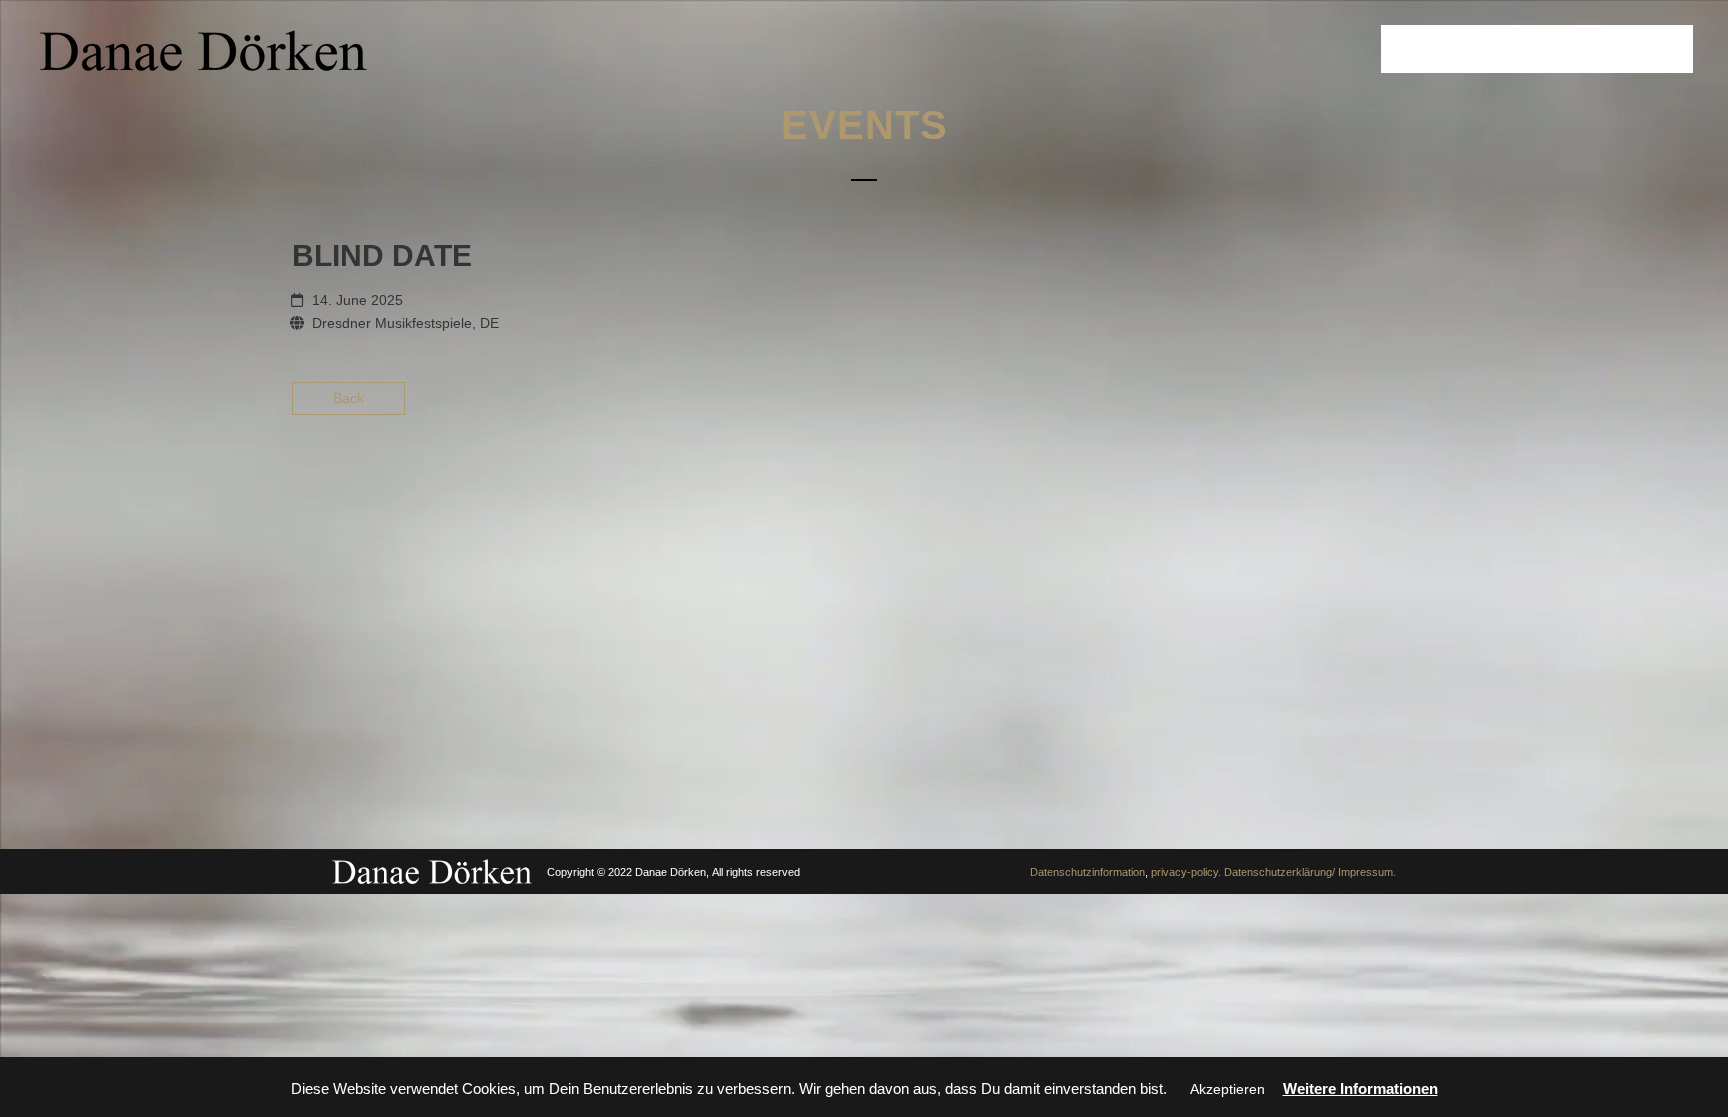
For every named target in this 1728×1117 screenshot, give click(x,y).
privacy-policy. (1186, 872)
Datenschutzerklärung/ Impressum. (1310, 872)
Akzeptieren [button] (1227, 1089)
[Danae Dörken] (203, 50)
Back (348, 398)
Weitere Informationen (1360, 1088)
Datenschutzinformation (1087, 872)
